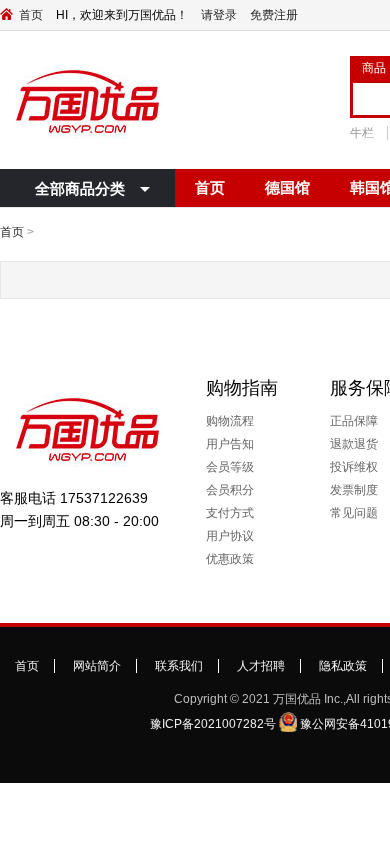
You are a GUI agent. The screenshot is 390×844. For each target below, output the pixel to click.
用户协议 (230, 536)
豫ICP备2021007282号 (213, 724)
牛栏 (362, 133)
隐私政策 (343, 666)
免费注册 (274, 15)
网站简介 (97, 666)
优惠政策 (230, 559)
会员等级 (230, 467)
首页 (31, 15)
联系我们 (179, 666)
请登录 (219, 15)
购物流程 (230, 421)
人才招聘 (261, 666)
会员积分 (230, 490)
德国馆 (287, 187)
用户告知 (230, 444)
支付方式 (230, 513)
